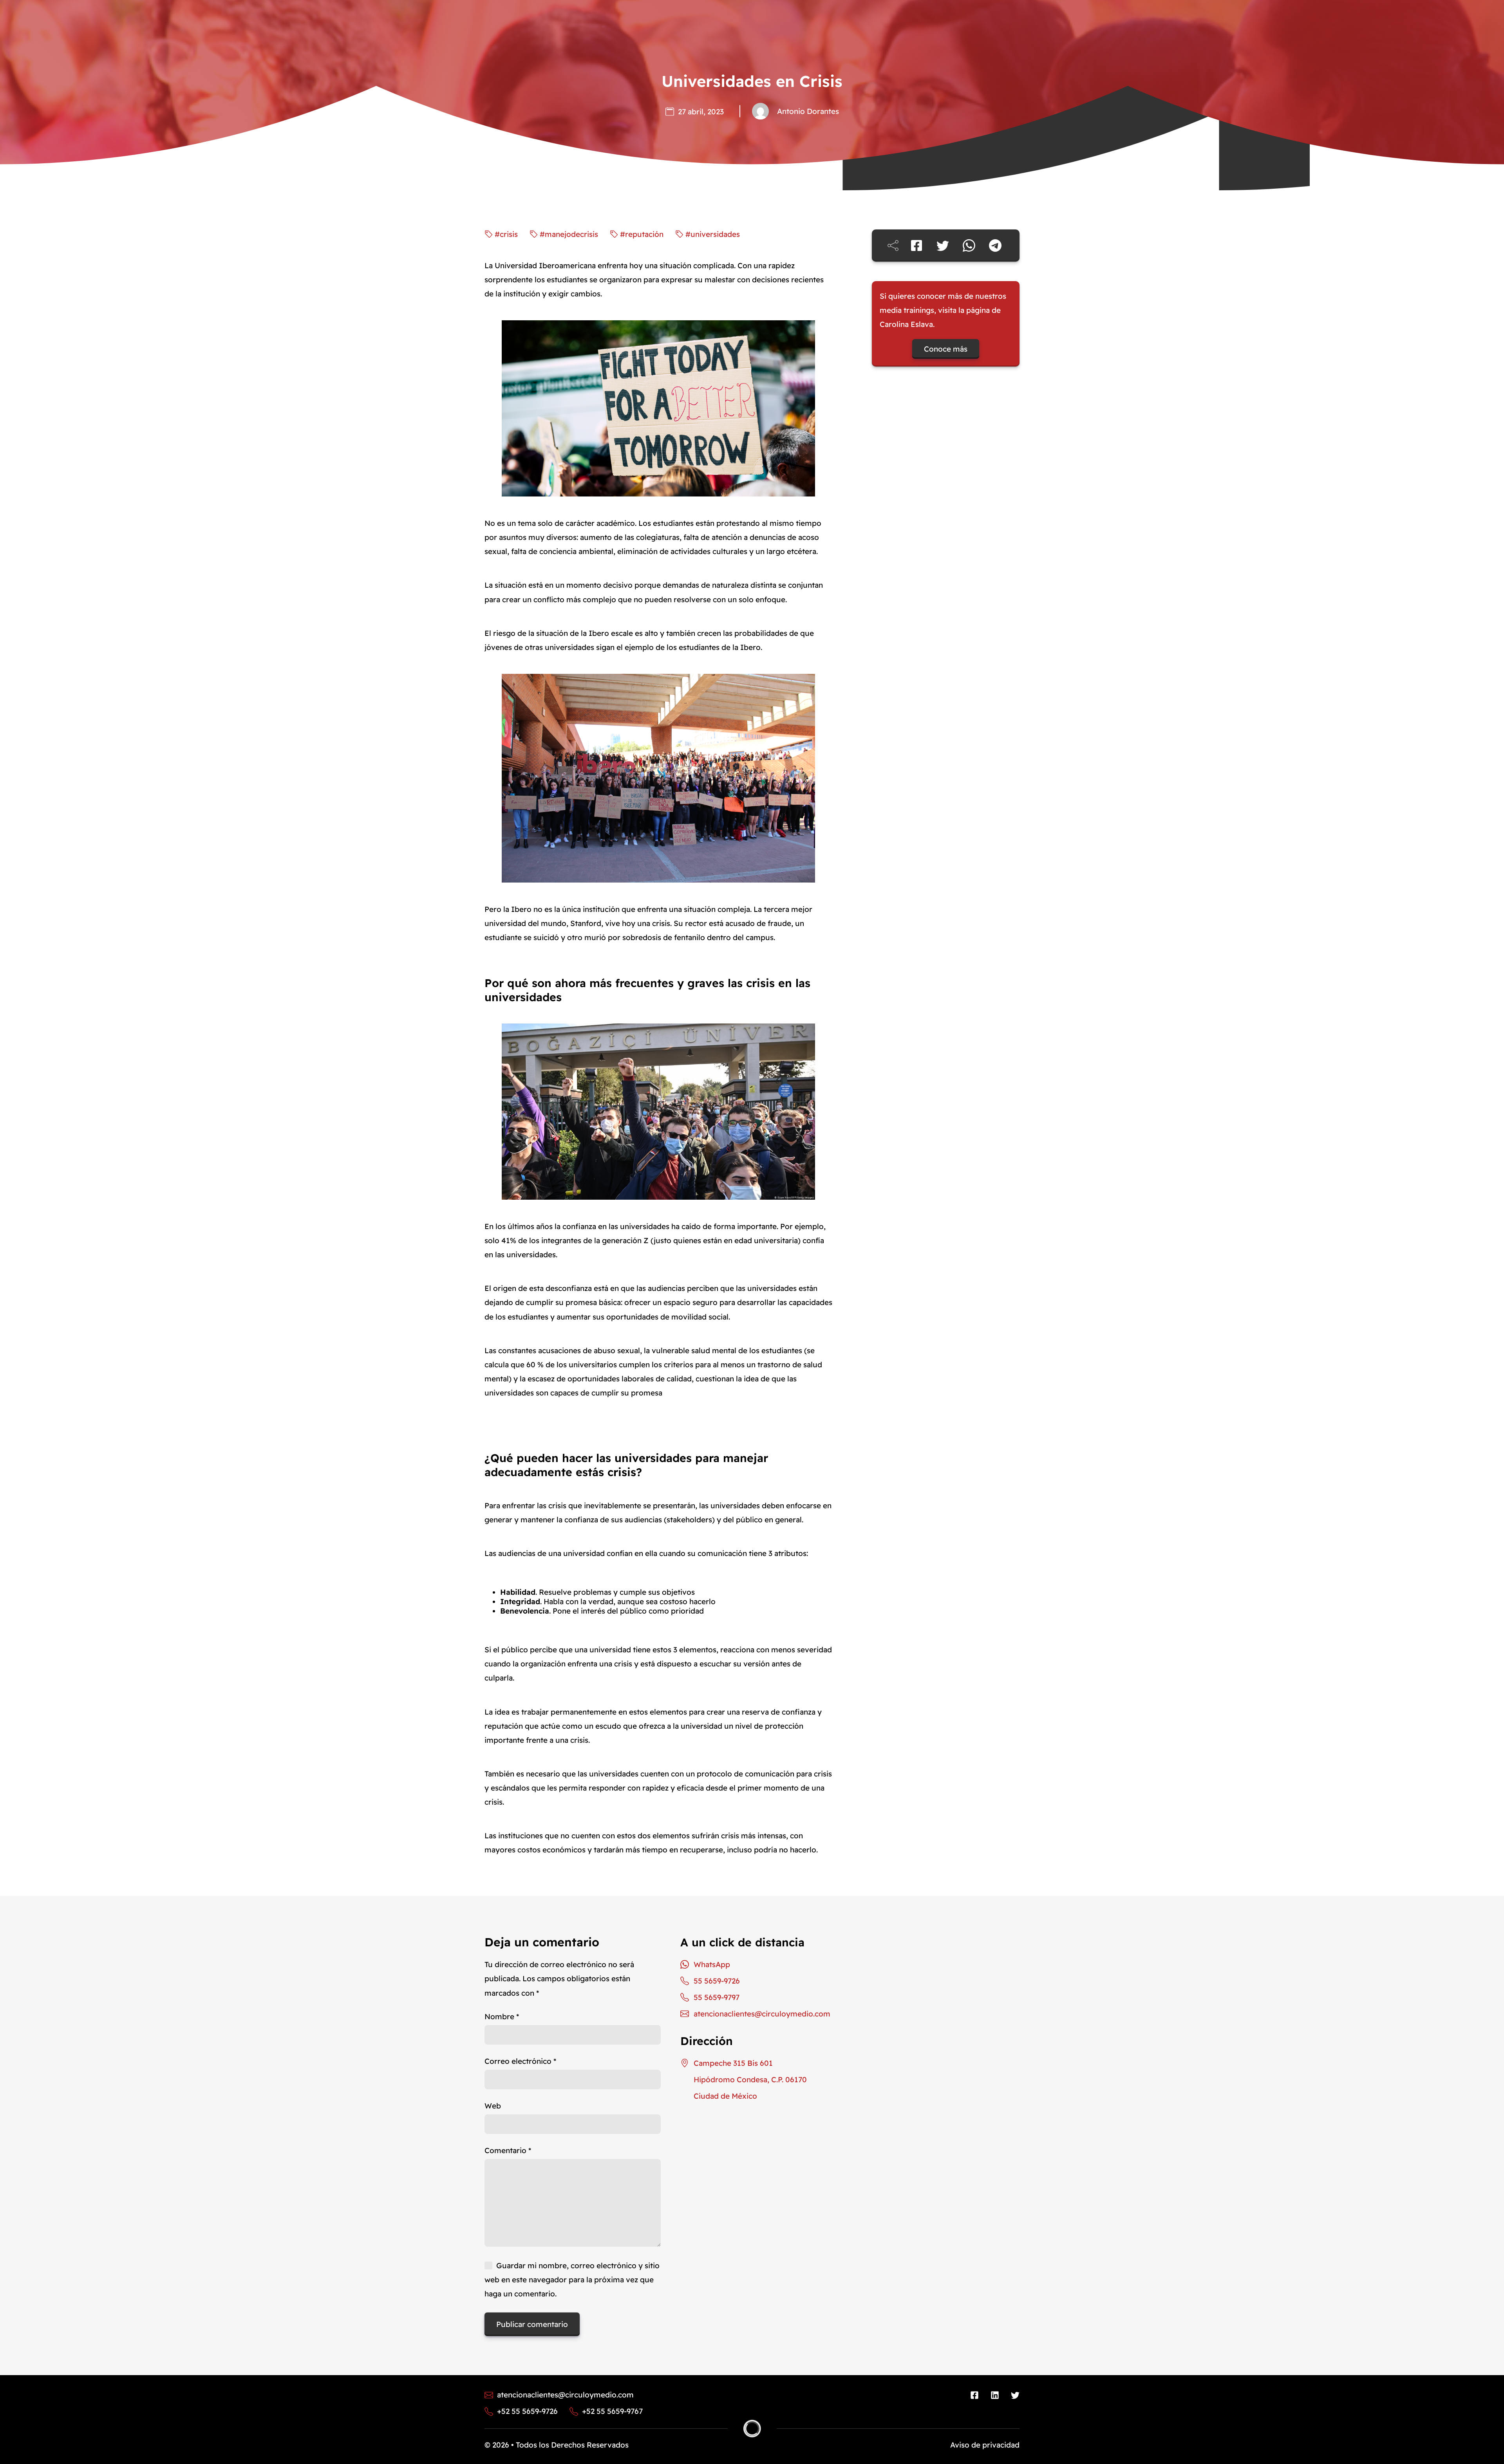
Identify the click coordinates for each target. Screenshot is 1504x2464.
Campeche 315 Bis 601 (733, 2063)
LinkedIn (995, 2395)
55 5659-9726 (717, 1981)
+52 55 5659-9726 (527, 2412)
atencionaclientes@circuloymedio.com (762, 2014)
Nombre (502, 2016)
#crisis (506, 234)
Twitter (1015, 2395)
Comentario (508, 2150)
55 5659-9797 (717, 1997)
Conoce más (946, 349)
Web (493, 2106)
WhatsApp (712, 1964)
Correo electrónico (520, 2061)
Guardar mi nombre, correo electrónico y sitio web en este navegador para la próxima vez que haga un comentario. (572, 2280)
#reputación (642, 234)
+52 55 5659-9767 (612, 2412)
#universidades (713, 234)
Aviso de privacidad (985, 2445)
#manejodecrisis (569, 234)
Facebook (974, 2395)
